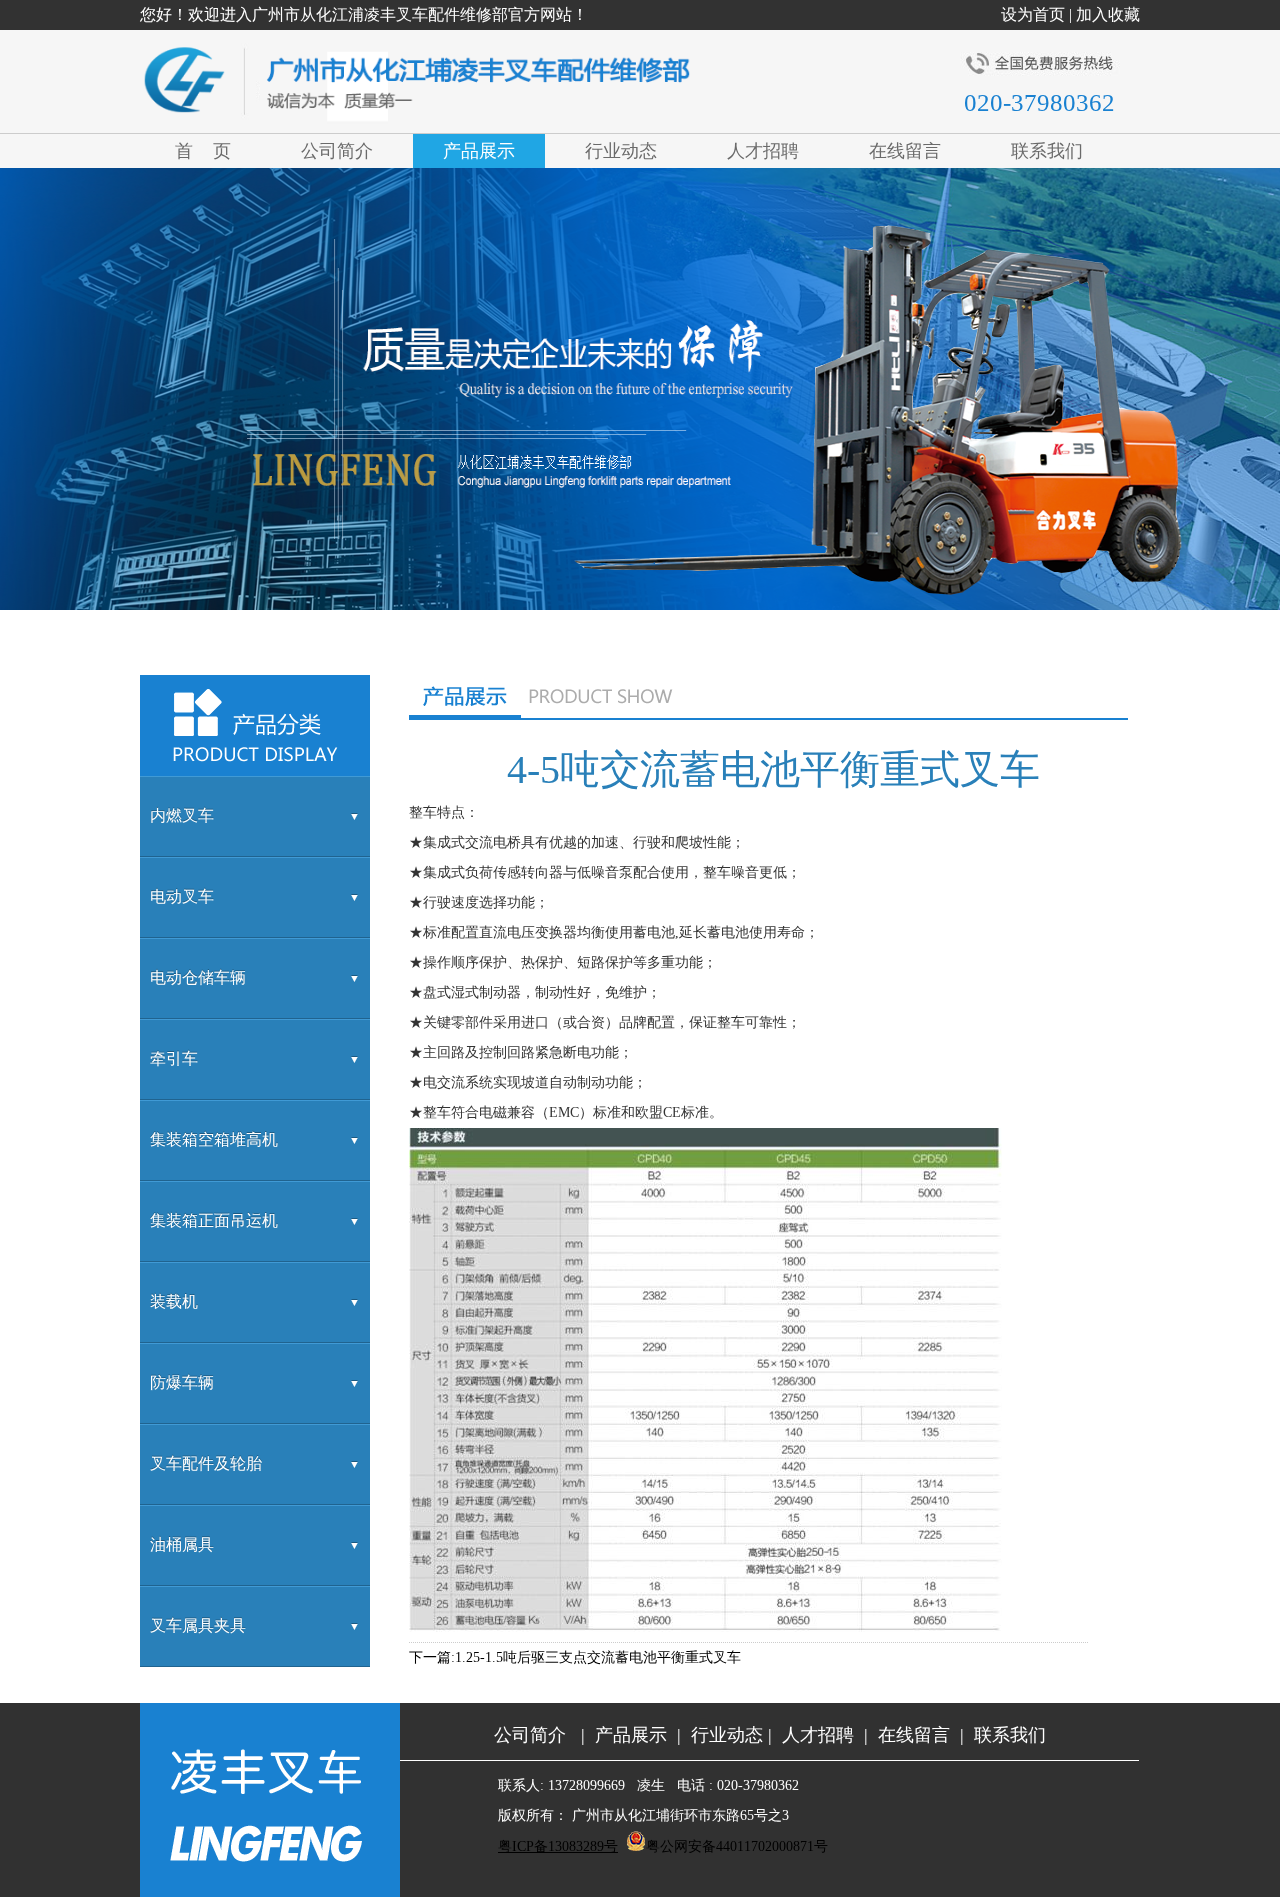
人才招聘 (820, 1735)
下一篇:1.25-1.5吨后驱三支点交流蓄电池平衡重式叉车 (575, 1657)
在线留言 (914, 1735)
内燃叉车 (182, 815)
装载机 (174, 1301)
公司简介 (530, 1735)
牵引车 (174, 1058)
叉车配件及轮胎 (206, 1463)
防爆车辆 (182, 1382)
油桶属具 (182, 1544)
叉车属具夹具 (198, 1625)
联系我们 (1010, 1735)
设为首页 (1033, 14)
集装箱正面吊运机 (214, 1220)
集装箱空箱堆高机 (214, 1139)
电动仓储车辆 (198, 977)
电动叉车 (182, 896)
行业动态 (727, 1735)
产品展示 (631, 1735)
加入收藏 (1108, 14)
